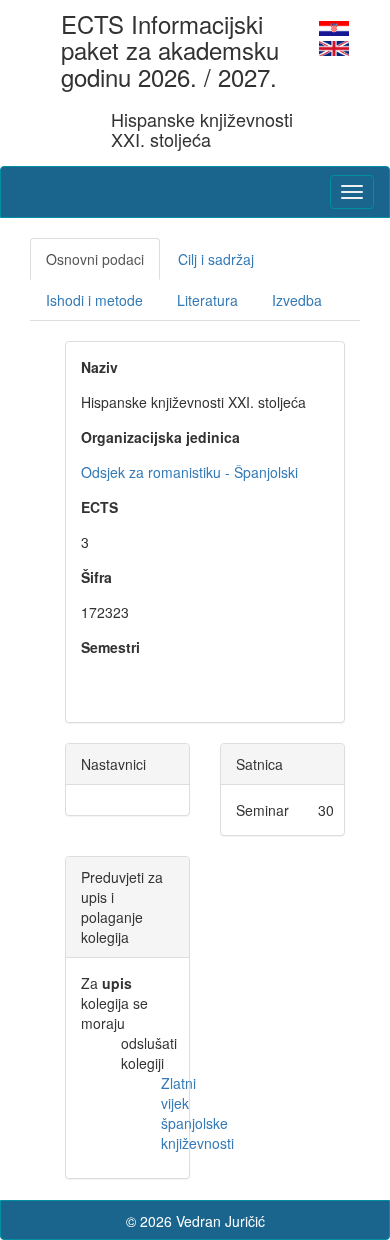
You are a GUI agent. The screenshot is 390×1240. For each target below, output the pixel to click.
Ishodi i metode (94, 300)
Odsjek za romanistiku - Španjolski (189, 472)
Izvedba (297, 300)
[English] (334, 46)
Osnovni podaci (95, 259)
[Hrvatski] (334, 26)
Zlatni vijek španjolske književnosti (197, 1113)
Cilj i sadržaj (216, 259)
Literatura (207, 300)
